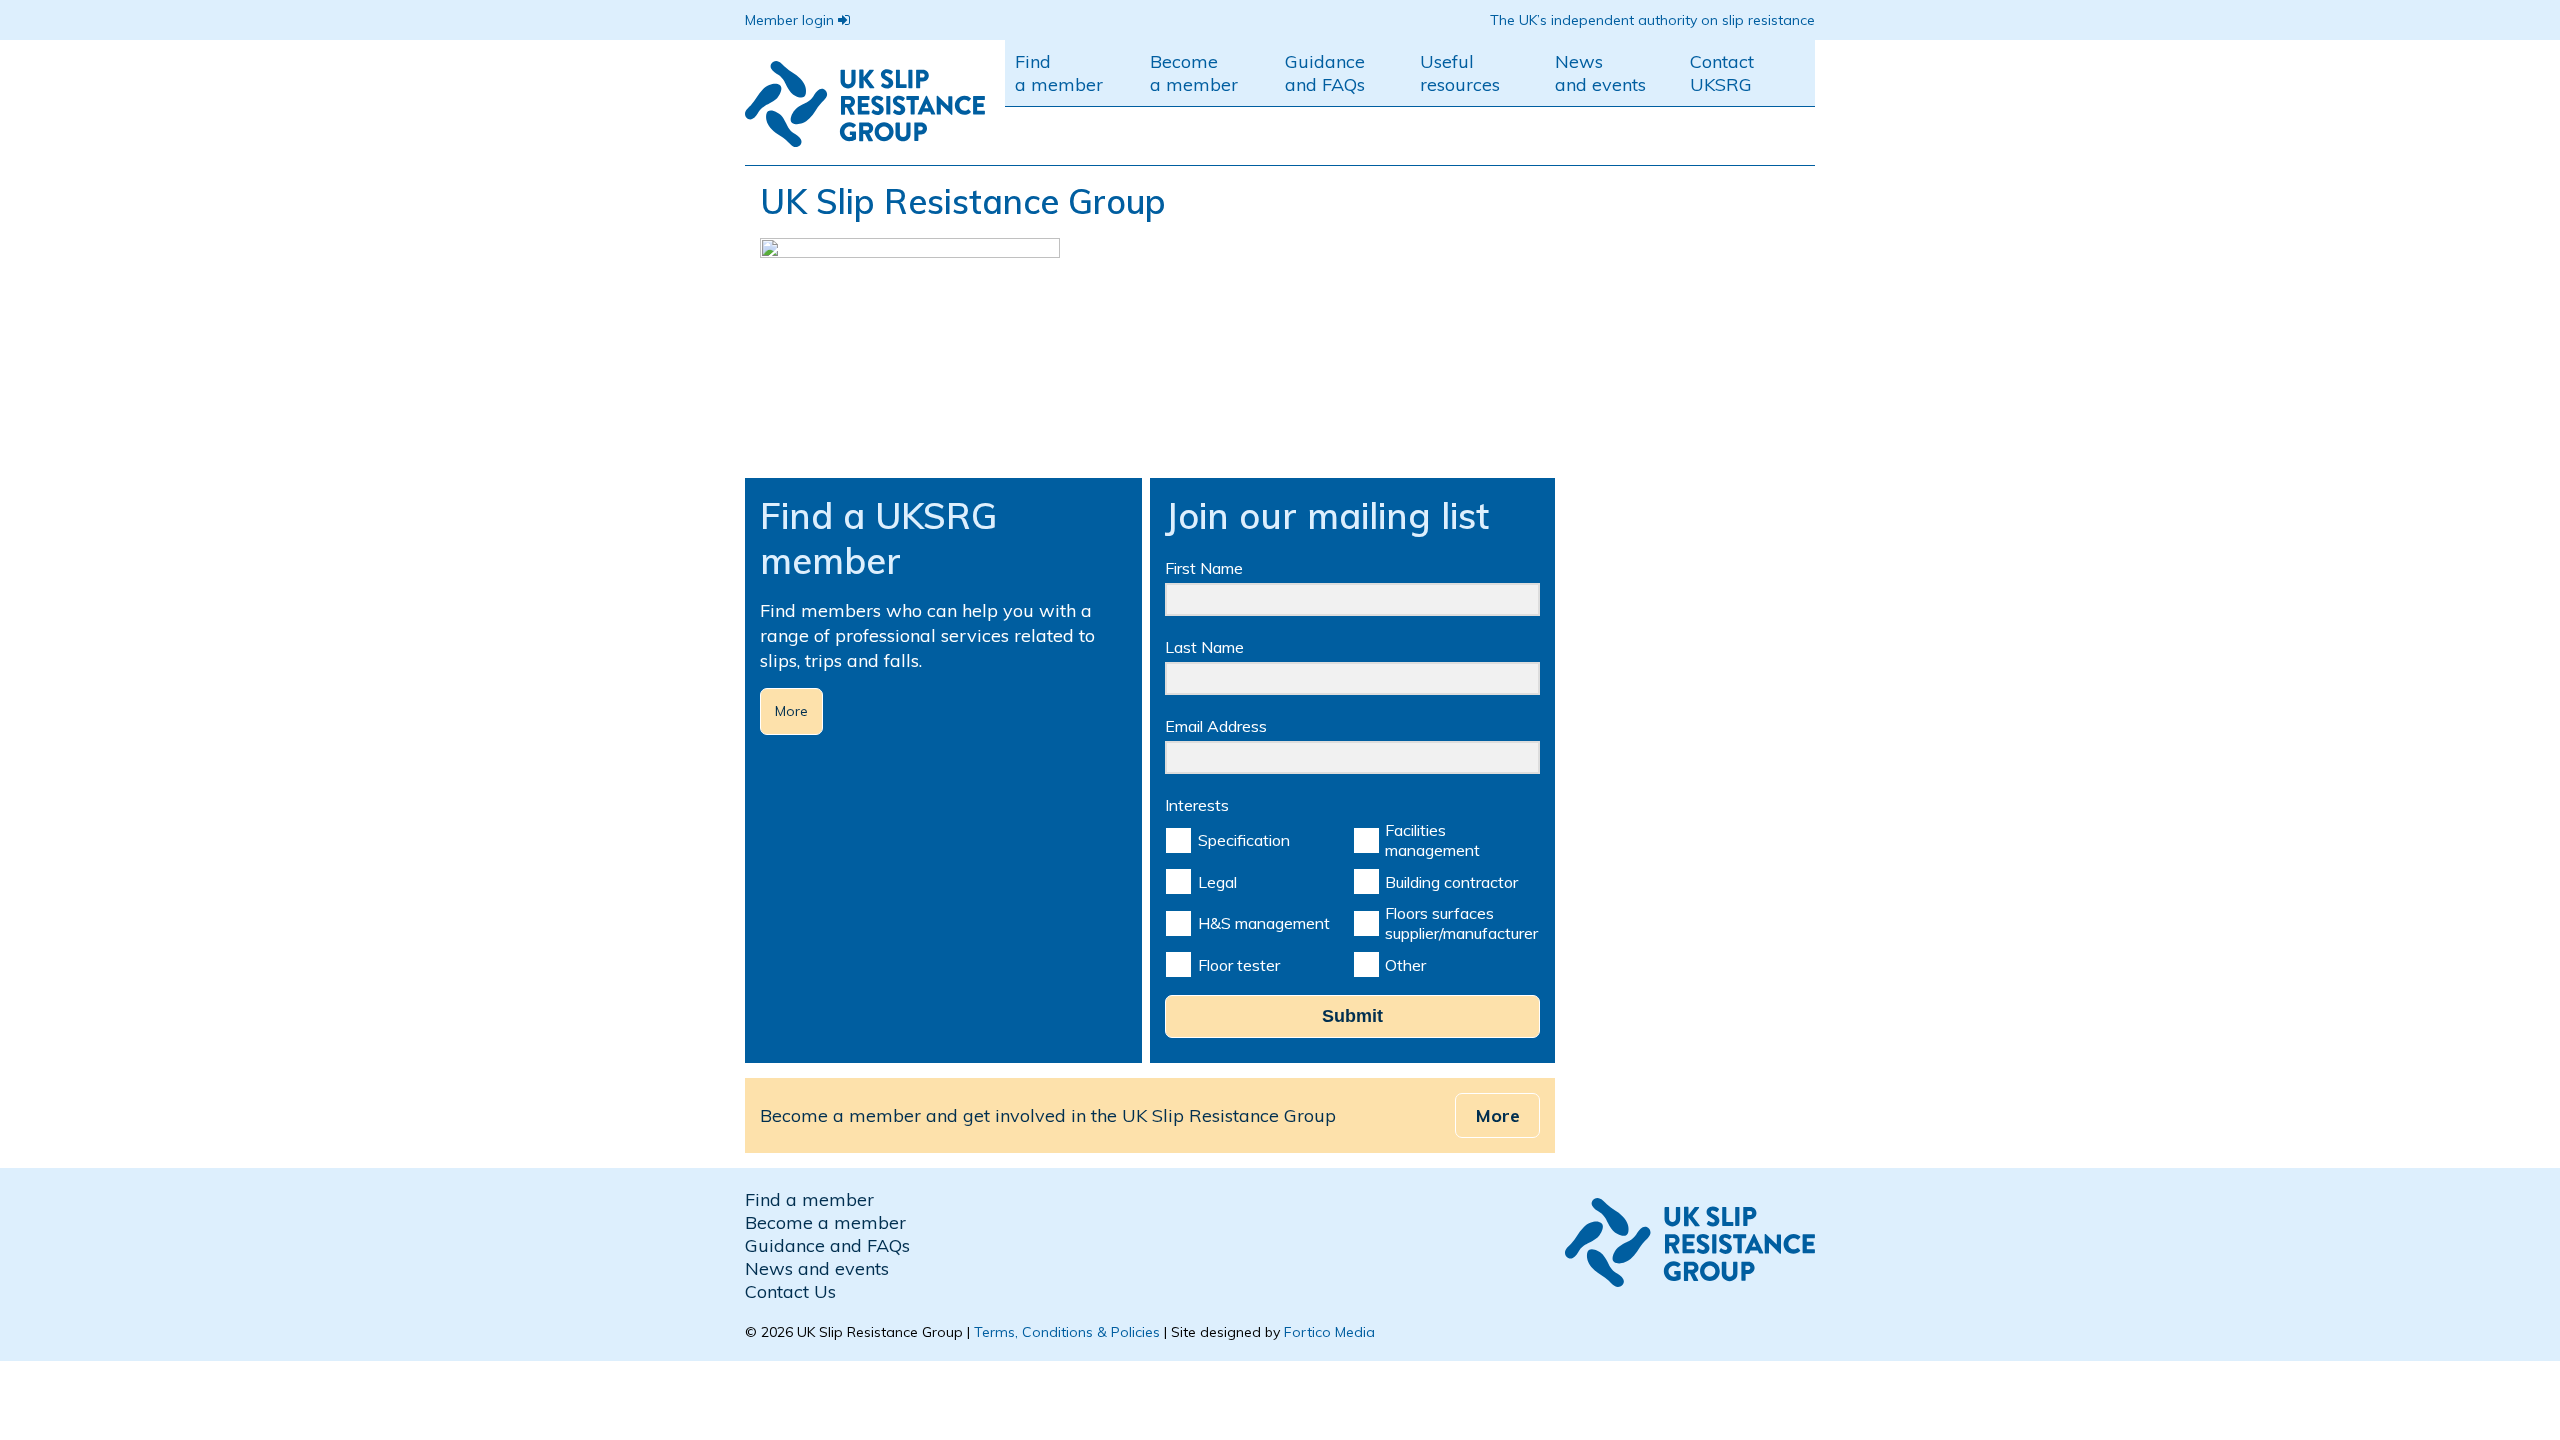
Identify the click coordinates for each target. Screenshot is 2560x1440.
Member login (791, 20)
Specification (1244, 840)
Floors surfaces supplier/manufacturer (1461, 923)
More (791, 711)
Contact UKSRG (1722, 73)
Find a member (1059, 73)
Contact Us (790, 1291)
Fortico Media (1329, 1332)
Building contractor (1451, 882)
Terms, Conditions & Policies (1067, 1332)
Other (1405, 965)
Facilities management (1432, 840)
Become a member (1194, 73)
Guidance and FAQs (1325, 73)
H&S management (1264, 923)
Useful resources (1460, 73)
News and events (1600, 73)
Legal (1217, 882)
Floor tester (1239, 965)
